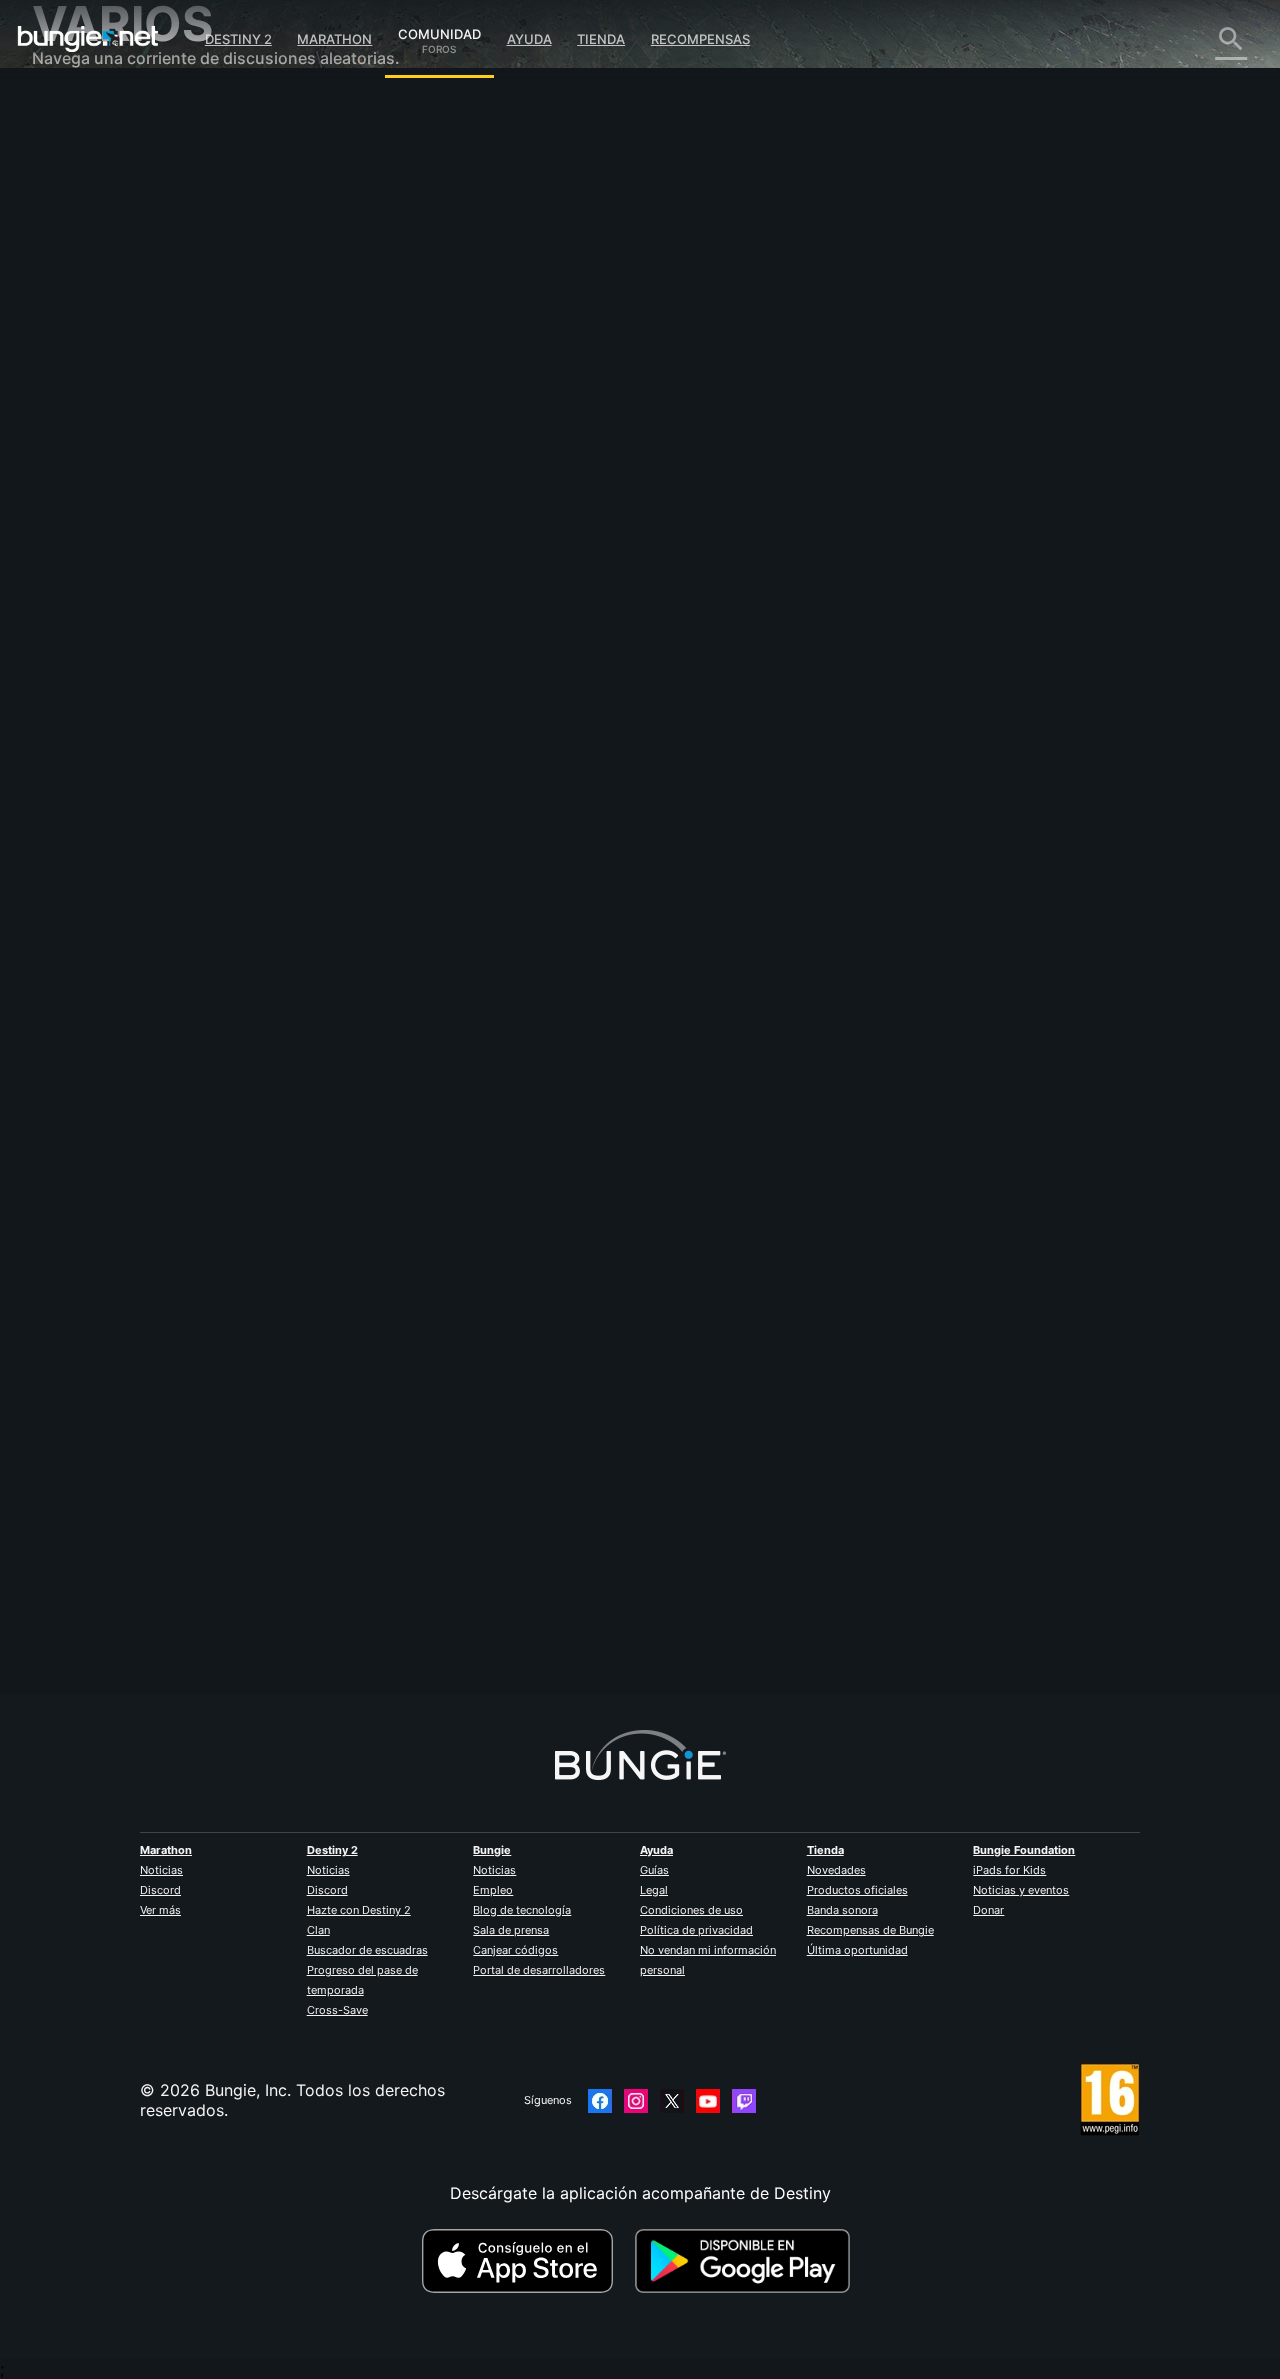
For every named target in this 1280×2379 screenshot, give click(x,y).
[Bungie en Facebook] (600, 2101)
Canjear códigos (515, 1950)
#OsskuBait (637, 491)
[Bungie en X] (672, 2101)
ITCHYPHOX (390, 1573)
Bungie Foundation (1024, 1850)
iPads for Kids (1009, 1870)
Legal (654, 1890)
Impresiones (91, 150)
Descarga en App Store (526, 2261)
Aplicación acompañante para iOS (174, 370)
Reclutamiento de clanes (138, 510)
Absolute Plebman (412, 350)
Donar (988, 1910)
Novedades (836, 1870)
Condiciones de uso (691, 1910)
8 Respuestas (405, 1684)
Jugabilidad (90, 210)
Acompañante (98, 490)
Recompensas (700, 39)
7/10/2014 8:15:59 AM (523, 611)
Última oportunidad (857, 1950)
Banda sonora (842, 1910)
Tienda (601, 39)
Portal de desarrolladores (539, 1970)
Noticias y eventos (1021, 1890)
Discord (160, 1890)
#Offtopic (371, 491)
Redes (69, 270)
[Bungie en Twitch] (744, 2101)
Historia (75, 190)
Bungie (492, 1850)
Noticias (161, 1870)
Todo (65, 110)
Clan (318, 1930)
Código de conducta (111, 615)
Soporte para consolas (132, 450)
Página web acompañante (144, 350)
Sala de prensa (511, 1930)
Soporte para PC (110, 430)
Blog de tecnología (522, 1910)
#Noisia (580, 491)
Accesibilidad (96, 330)
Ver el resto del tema (423, 569)
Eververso (84, 290)
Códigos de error (111, 250)
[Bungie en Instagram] (636, 2101)
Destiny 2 (238, 39)
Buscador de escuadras (367, 1950)
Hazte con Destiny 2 (359, 1910)
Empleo (493, 1890)
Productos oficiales (857, 1890)
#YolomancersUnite (503, 491)
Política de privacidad (696, 1930)
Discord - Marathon (120, 590)
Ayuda (529, 39)
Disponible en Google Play (747, 2261)
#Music (425, 491)
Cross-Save (337, 2010)
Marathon (334, 39)
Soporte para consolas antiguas (167, 470)
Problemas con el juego (135, 310)
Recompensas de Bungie (870, 1930)
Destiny (88, 39)
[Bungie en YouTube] (708, 2101)
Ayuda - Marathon (114, 570)
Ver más (160, 1910)
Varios (69, 550)
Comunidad (439, 31)
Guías (654, 1870)
